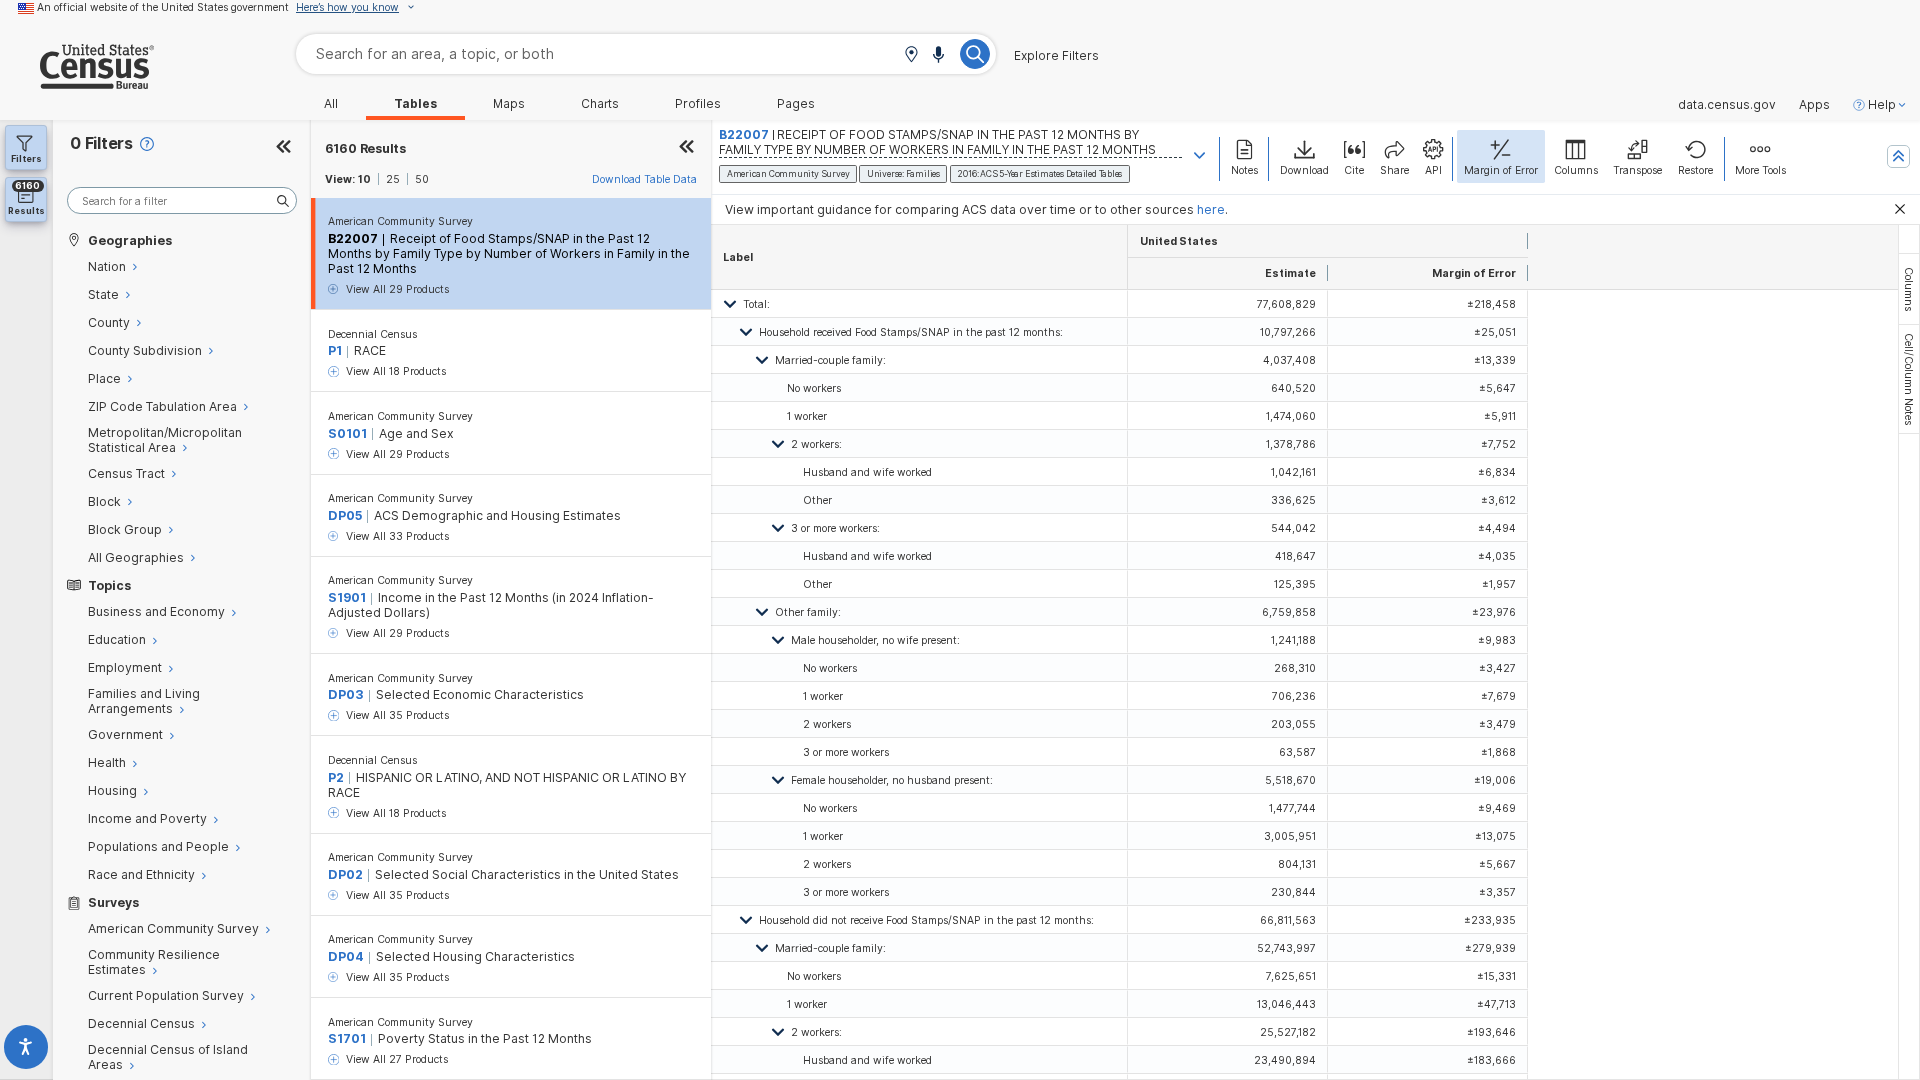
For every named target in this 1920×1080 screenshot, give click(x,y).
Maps (509, 104)
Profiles (698, 104)
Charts (600, 104)
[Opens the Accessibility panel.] (26, 1050)
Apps (1814, 105)
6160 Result (365, 148)
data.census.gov (1727, 105)
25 (393, 179)
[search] (182, 200)
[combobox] (646, 53)
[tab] (1909, 289)
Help (1882, 105)
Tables (415, 104)
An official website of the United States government (163, 7)
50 (422, 179)
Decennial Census (372, 334)
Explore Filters (1056, 56)
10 (364, 179)
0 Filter (101, 143)
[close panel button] (687, 148)
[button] (911, 55)
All (331, 104)
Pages (796, 104)
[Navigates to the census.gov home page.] (77, 81)
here (1211, 209)
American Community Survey (400, 221)
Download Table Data (644, 179)
